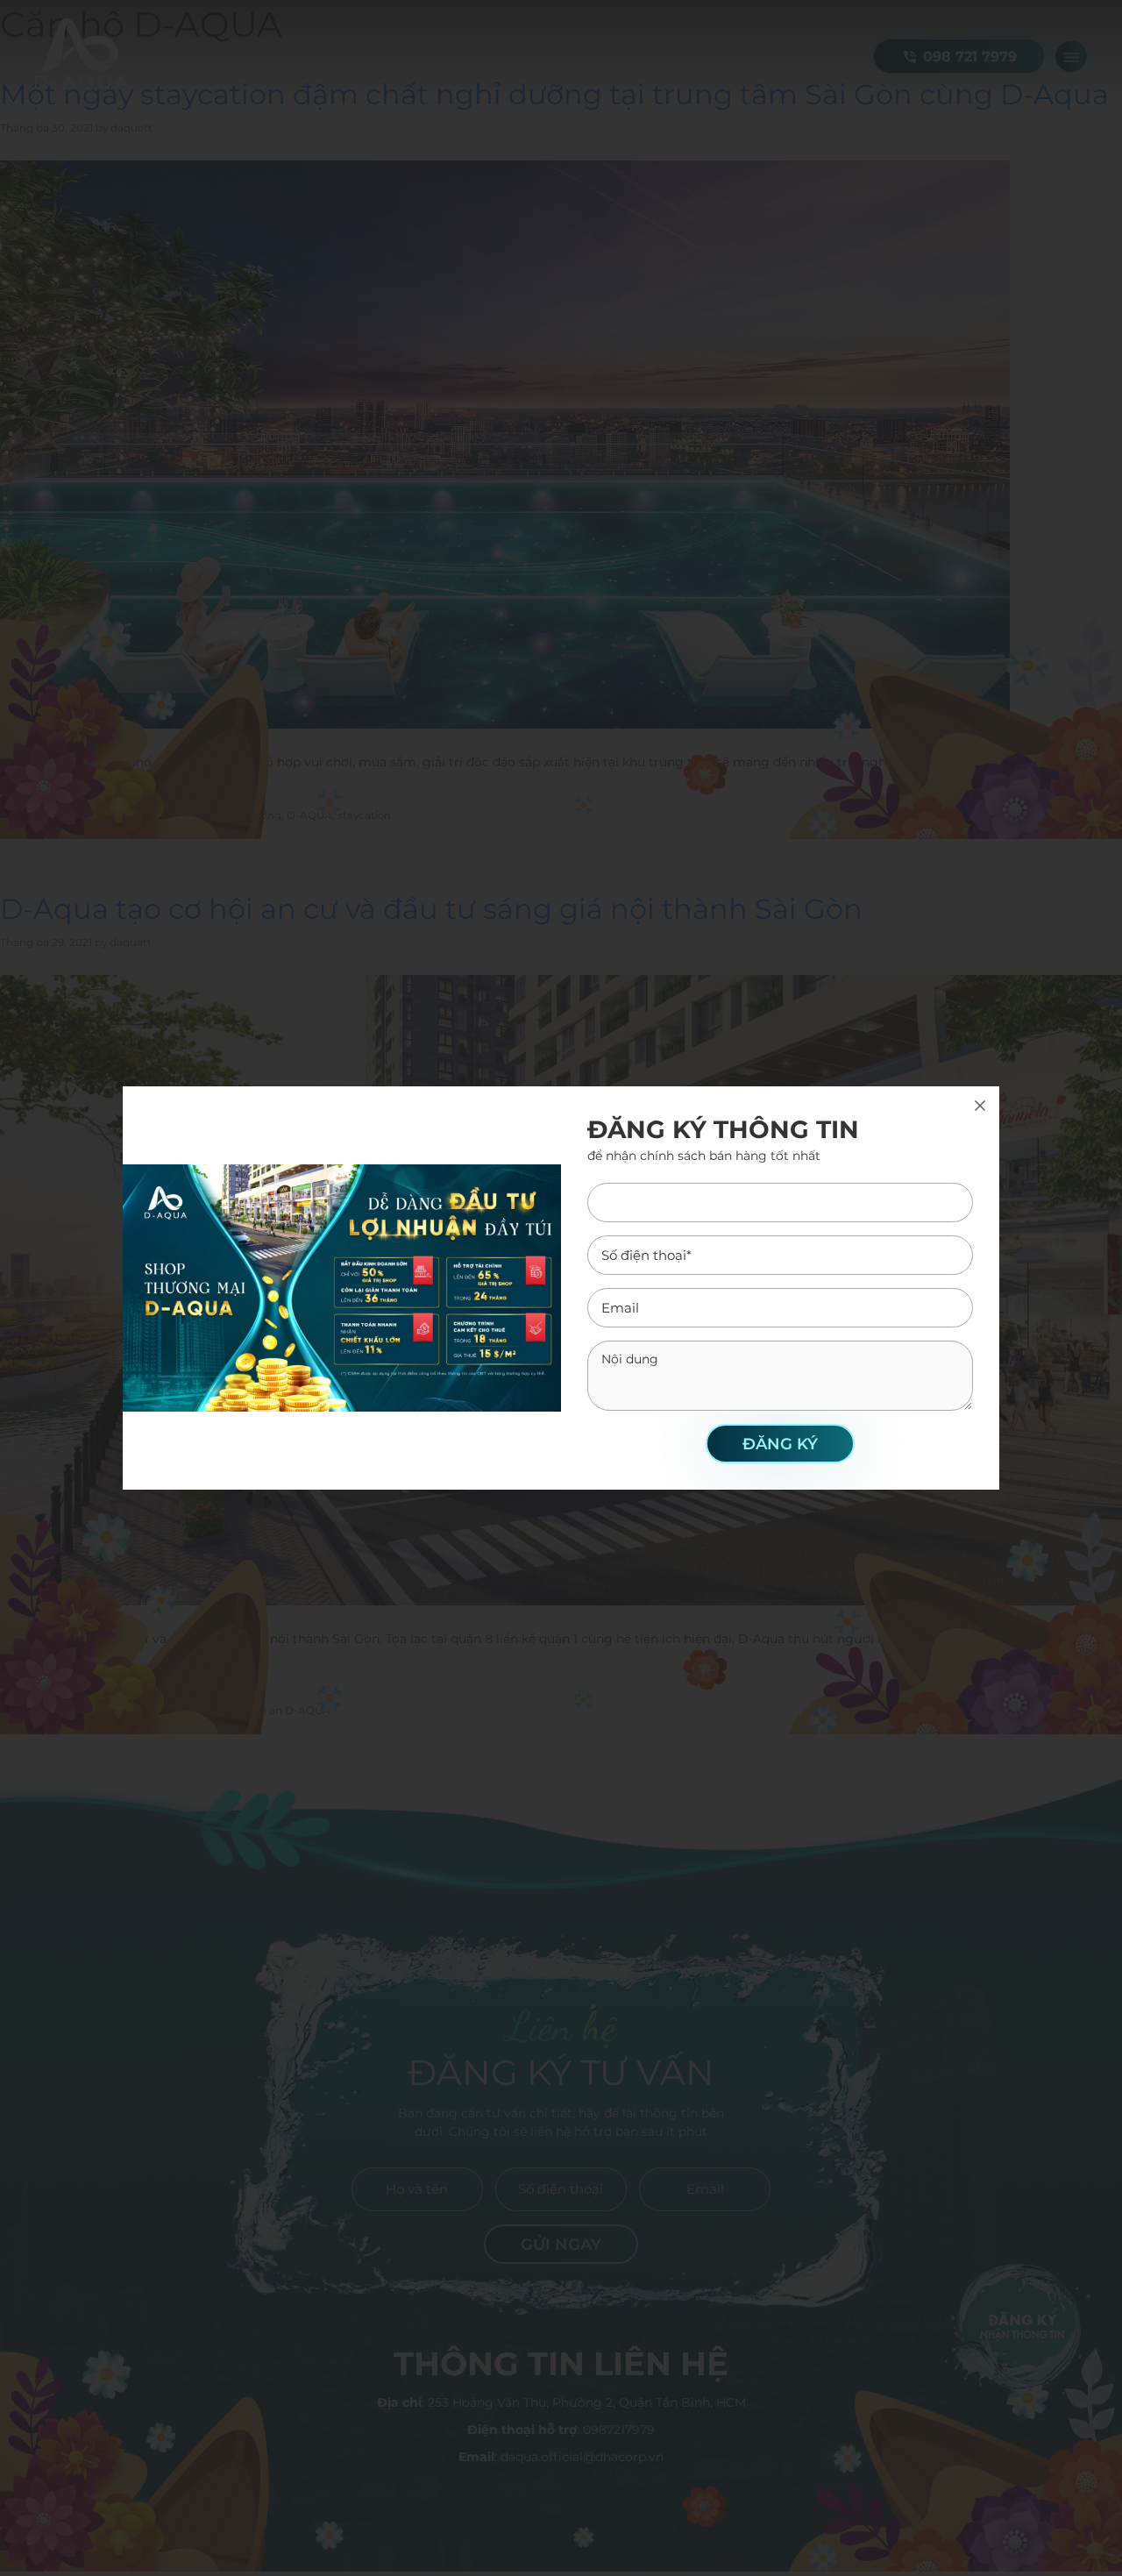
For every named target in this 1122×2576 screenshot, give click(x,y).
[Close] (980, 1106)
